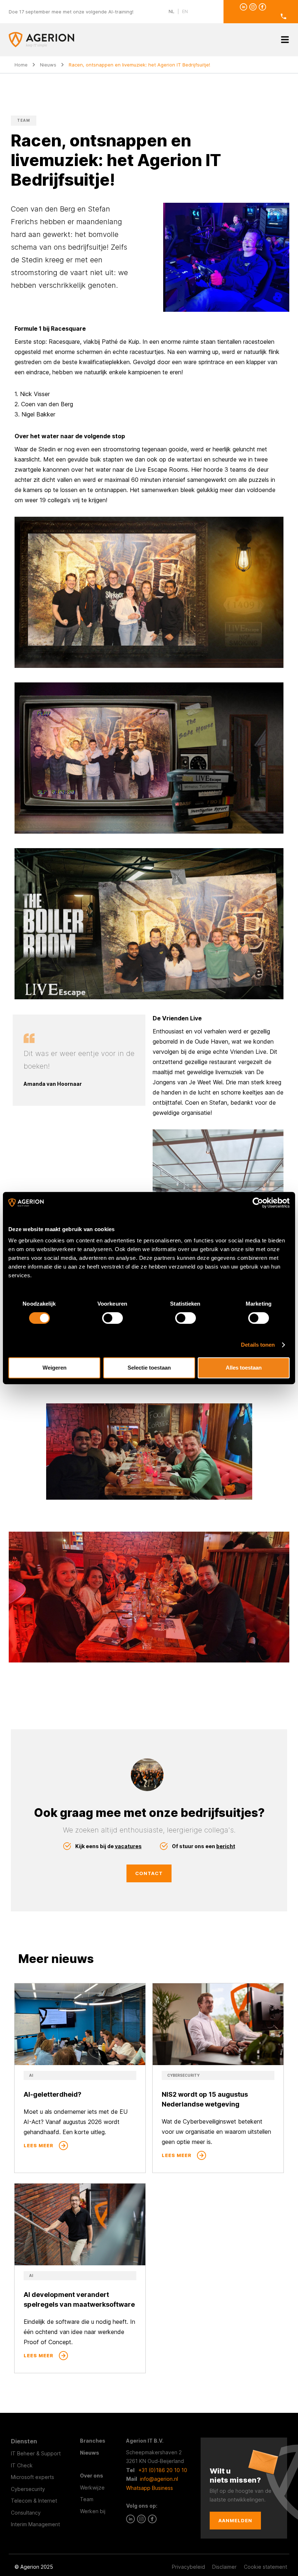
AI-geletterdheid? (53, 2094)
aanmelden (235, 2520)
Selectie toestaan (149, 1368)
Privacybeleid (188, 2567)
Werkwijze (92, 2488)
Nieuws (48, 65)
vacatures (128, 1846)
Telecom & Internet (34, 2501)
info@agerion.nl (159, 2479)
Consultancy (26, 2513)
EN (185, 11)
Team (87, 2499)
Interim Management (35, 2524)
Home (21, 65)
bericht (226, 1846)
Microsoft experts (33, 2477)
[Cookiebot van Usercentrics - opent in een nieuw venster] (258, 1203)
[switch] (112, 1318)
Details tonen (258, 1345)
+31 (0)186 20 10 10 (163, 2470)
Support (51, 2453)
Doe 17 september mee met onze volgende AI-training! (71, 12)
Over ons (92, 2476)
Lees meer (39, 2145)
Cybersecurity (28, 2489)
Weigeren (55, 1368)
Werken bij (93, 2511)
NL (172, 11)
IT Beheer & (26, 2453)
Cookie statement (265, 2567)
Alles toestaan (244, 1368)
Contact (149, 1873)
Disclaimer (224, 2567)
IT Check (22, 2465)
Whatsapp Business (150, 2488)
